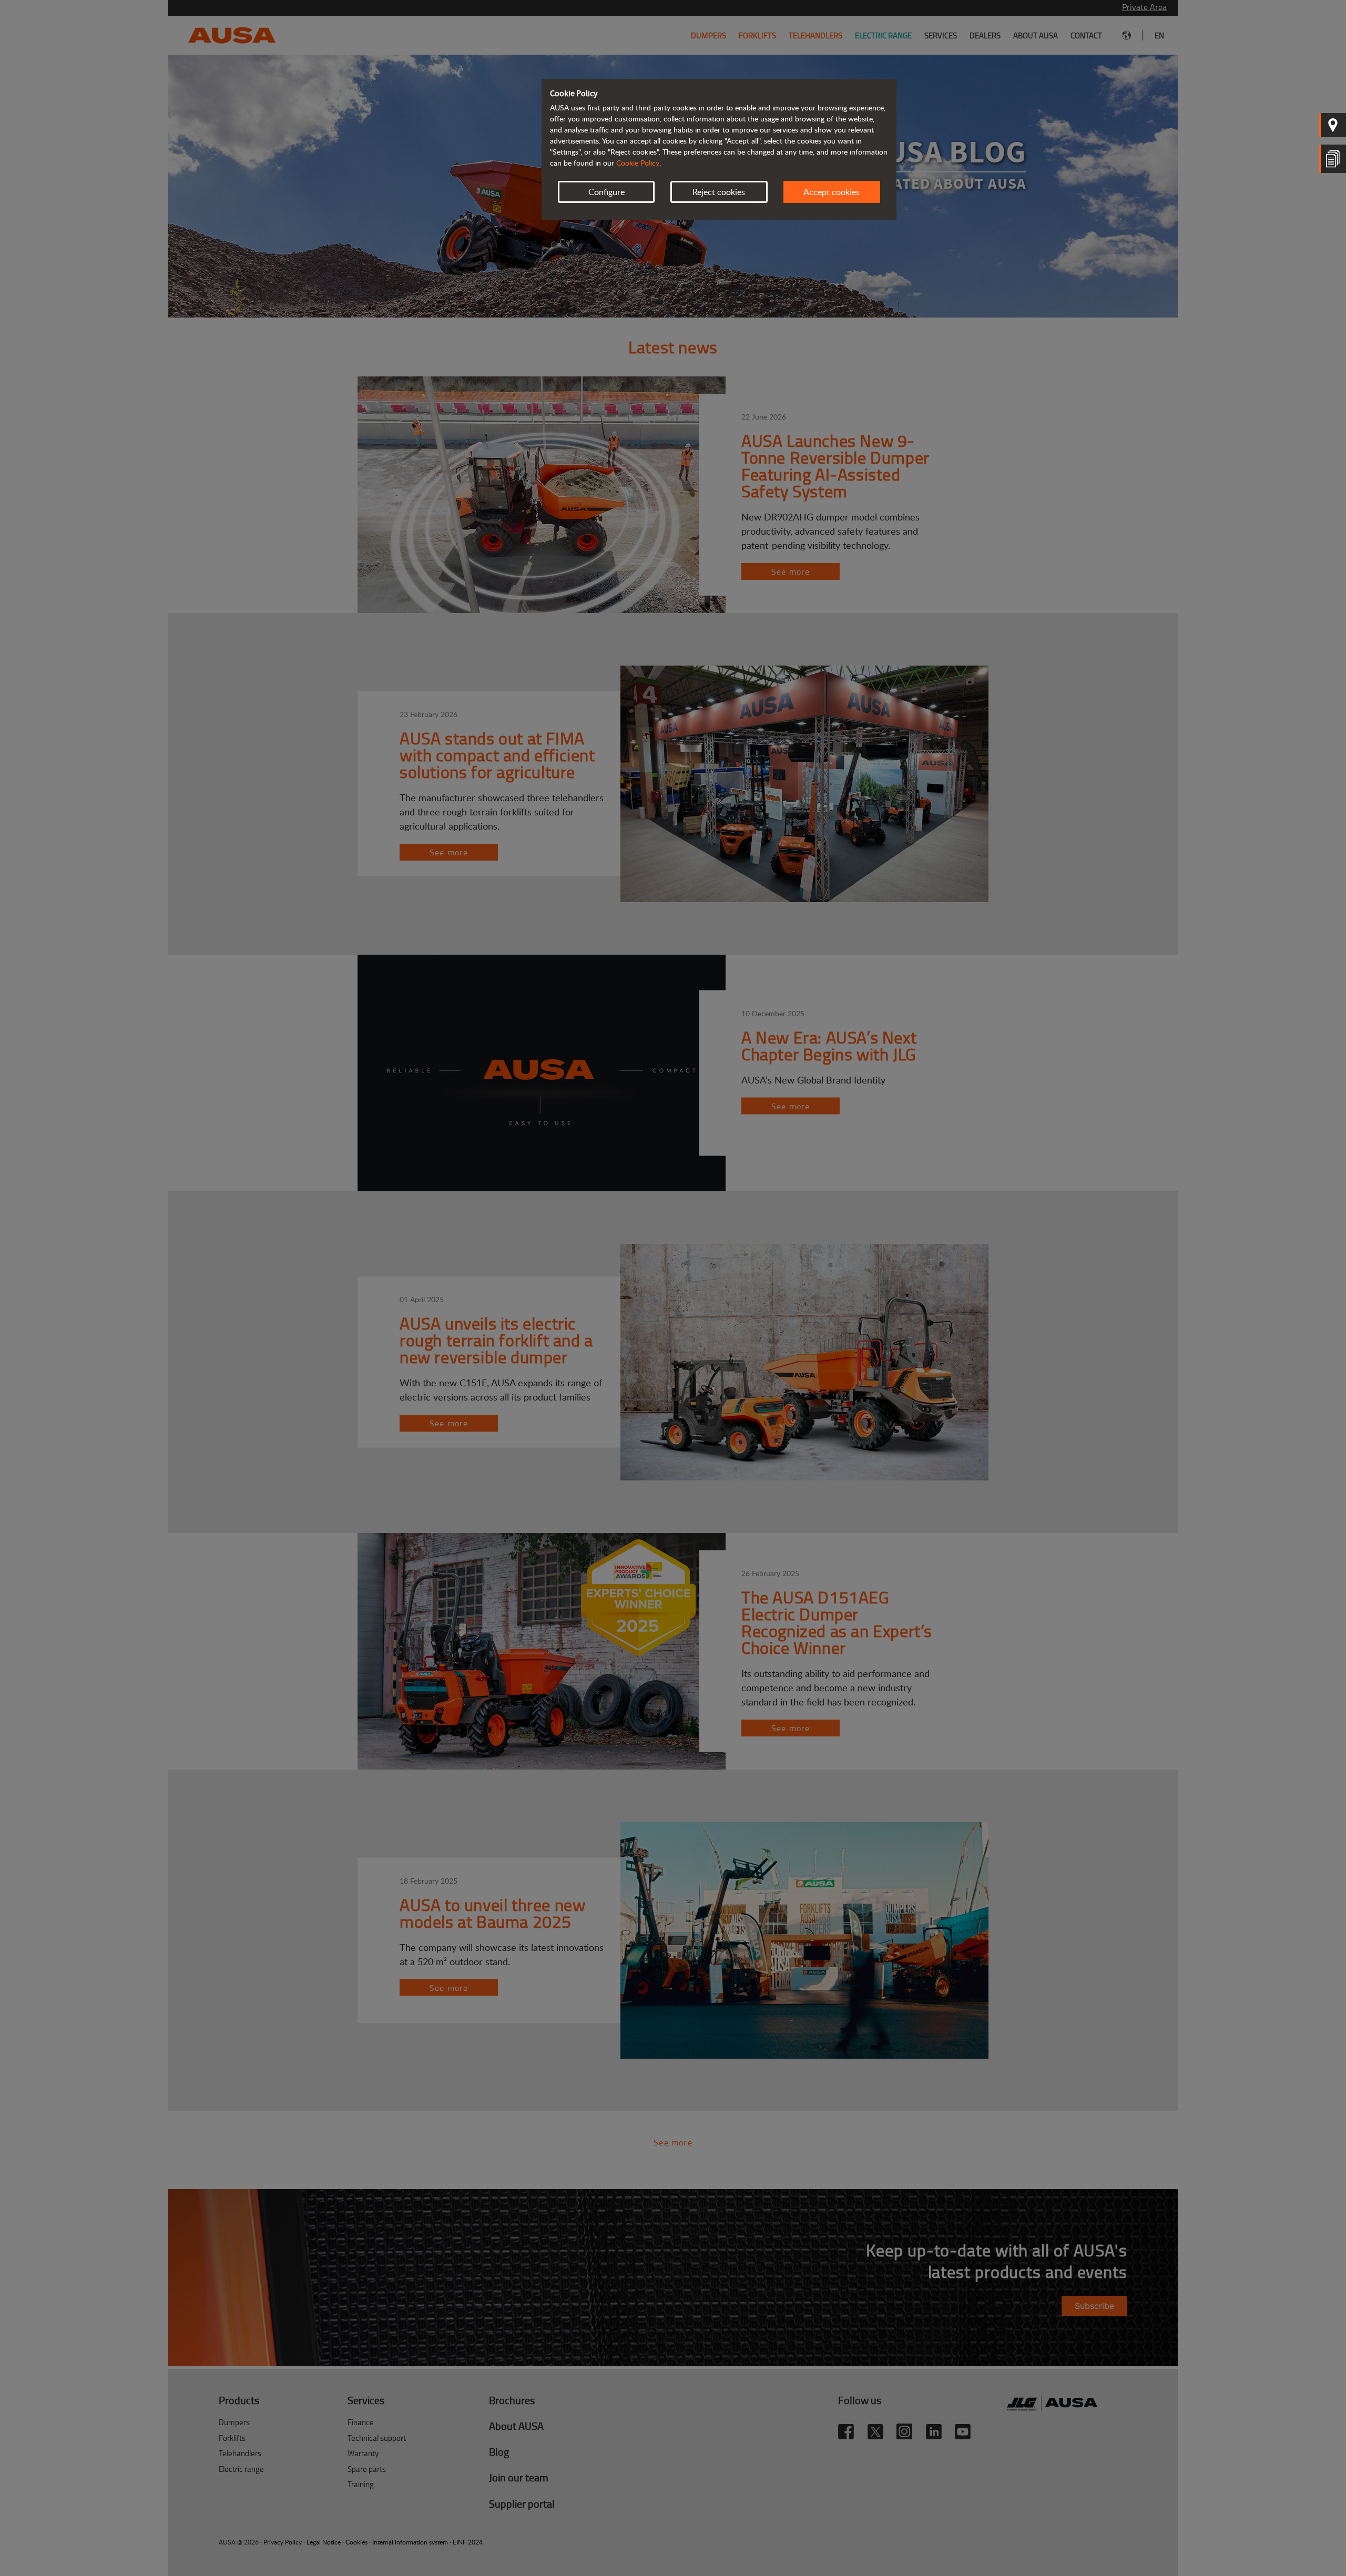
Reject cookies (719, 192)
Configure (606, 192)
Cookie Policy (638, 163)
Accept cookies (832, 192)
